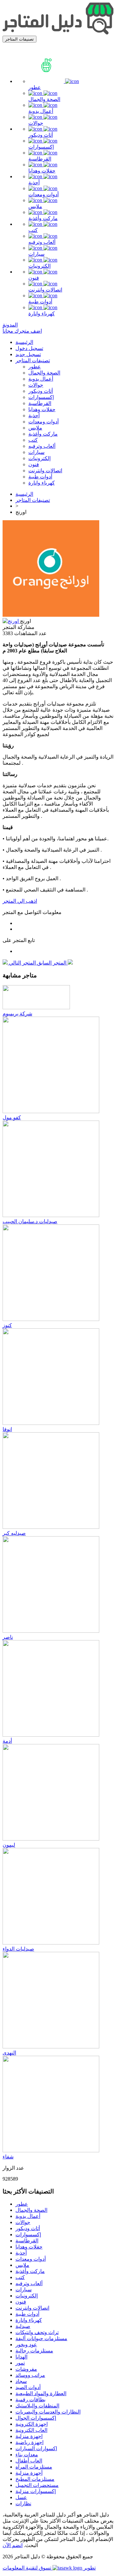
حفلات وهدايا (42, 171)
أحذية (34, 183)
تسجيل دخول (29, 348)
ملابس (35, 206)
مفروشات (26, 2369)
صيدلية (23, 2326)
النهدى (9, 2053)
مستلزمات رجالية (34, 2351)
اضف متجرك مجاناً (22, 331)
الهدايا (21, 2357)
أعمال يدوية (41, 111)
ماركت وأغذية (43, 218)
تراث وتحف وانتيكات (37, 2332)
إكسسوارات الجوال (36, 2418)
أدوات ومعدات (43, 194)
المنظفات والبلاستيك (37, 2406)
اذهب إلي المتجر (20, 901)
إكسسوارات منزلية (36, 2491)
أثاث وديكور (41, 135)
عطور (35, 87)
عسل (21, 2497)
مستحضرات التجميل (37, 2485)
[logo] (58, 33)
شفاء (8, 2157)
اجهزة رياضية (29, 2442)
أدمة (7, 1741)
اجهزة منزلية (29, 2436)
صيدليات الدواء (18, 1949)
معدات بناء (27, 2455)
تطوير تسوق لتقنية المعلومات (49, 2568)
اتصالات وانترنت (45, 290)
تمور (20, 2363)
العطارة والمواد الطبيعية (41, 2393)
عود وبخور (26, 2345)
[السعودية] (11, 621)
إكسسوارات (41, 147)
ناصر (8, 1637)
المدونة (10, 325)
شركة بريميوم (17, 1014)
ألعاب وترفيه (42, 242)
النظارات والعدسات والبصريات (48, 2412)
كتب (33, 230)
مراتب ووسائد (30, 2375)
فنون (34, 278)
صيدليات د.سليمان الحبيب (30, 1221)
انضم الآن (13, 2545)
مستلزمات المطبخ (35, 2479)
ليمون (9, 1845)
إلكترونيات (39, 266)
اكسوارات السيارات (36, 2448)
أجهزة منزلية (29, 2473)
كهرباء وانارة (42, 314)
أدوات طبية (40, 302)
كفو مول (12, 1117)
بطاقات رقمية (30, 2400)
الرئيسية (24, 342)
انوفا (7, 1429)
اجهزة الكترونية (32, 2424)
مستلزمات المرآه (34, 2467)
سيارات (36, 254)
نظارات (23, 2503)
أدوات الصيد (28, 2387)
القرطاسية (40, 159)
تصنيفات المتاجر (33, 360)
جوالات (36, 123)
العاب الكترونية (31, 2430)
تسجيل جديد (28, 354)
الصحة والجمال (44, 99)
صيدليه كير (14, 1533)
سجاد (21, 2381)
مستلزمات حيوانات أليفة (41, 2338)
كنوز (7, 1325)
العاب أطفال (29, 2461)
